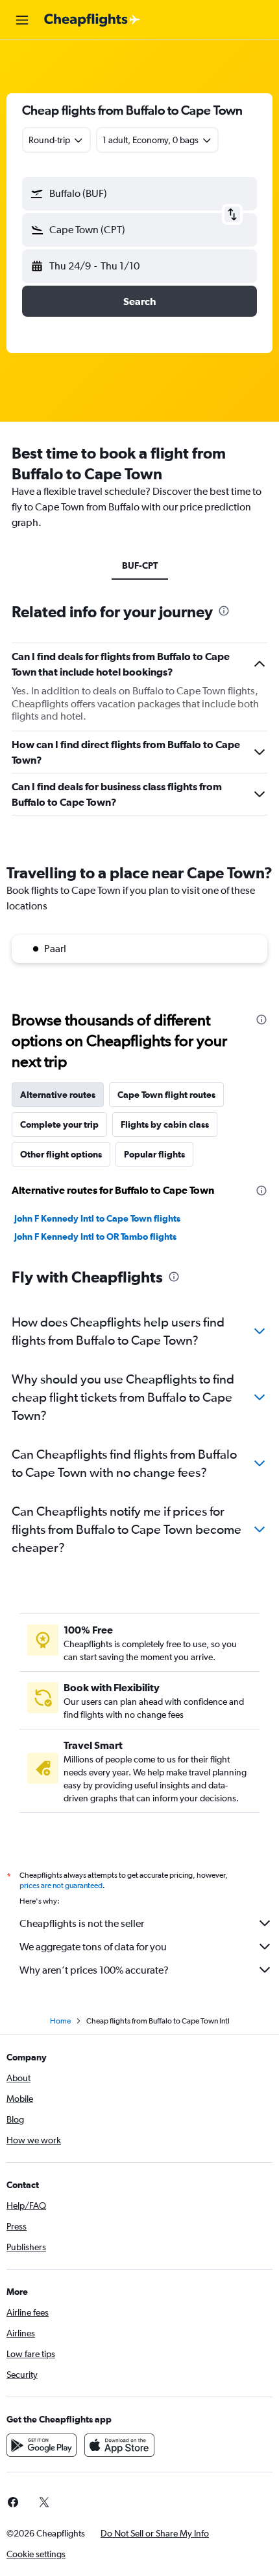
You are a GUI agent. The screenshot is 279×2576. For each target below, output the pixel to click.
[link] (44, 2502)
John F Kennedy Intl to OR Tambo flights (95, 1237)
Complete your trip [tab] (59, 1124)
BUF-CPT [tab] (140, 565)
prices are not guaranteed (61, 1886)
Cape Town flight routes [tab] (166, 1095)
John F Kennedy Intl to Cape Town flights (97, 1218)
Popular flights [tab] (154, 1154)
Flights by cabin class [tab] (165, 1124)
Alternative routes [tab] (58, 1095)
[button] (22, 20)
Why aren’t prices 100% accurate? (94, 1970)
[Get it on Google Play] (42, 2445)
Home (60, 2021)
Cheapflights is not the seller (82, 1923)
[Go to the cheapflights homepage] (92, 20)
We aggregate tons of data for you (93, 1947)
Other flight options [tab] (61, 1154)
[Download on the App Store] (119, 2445)
